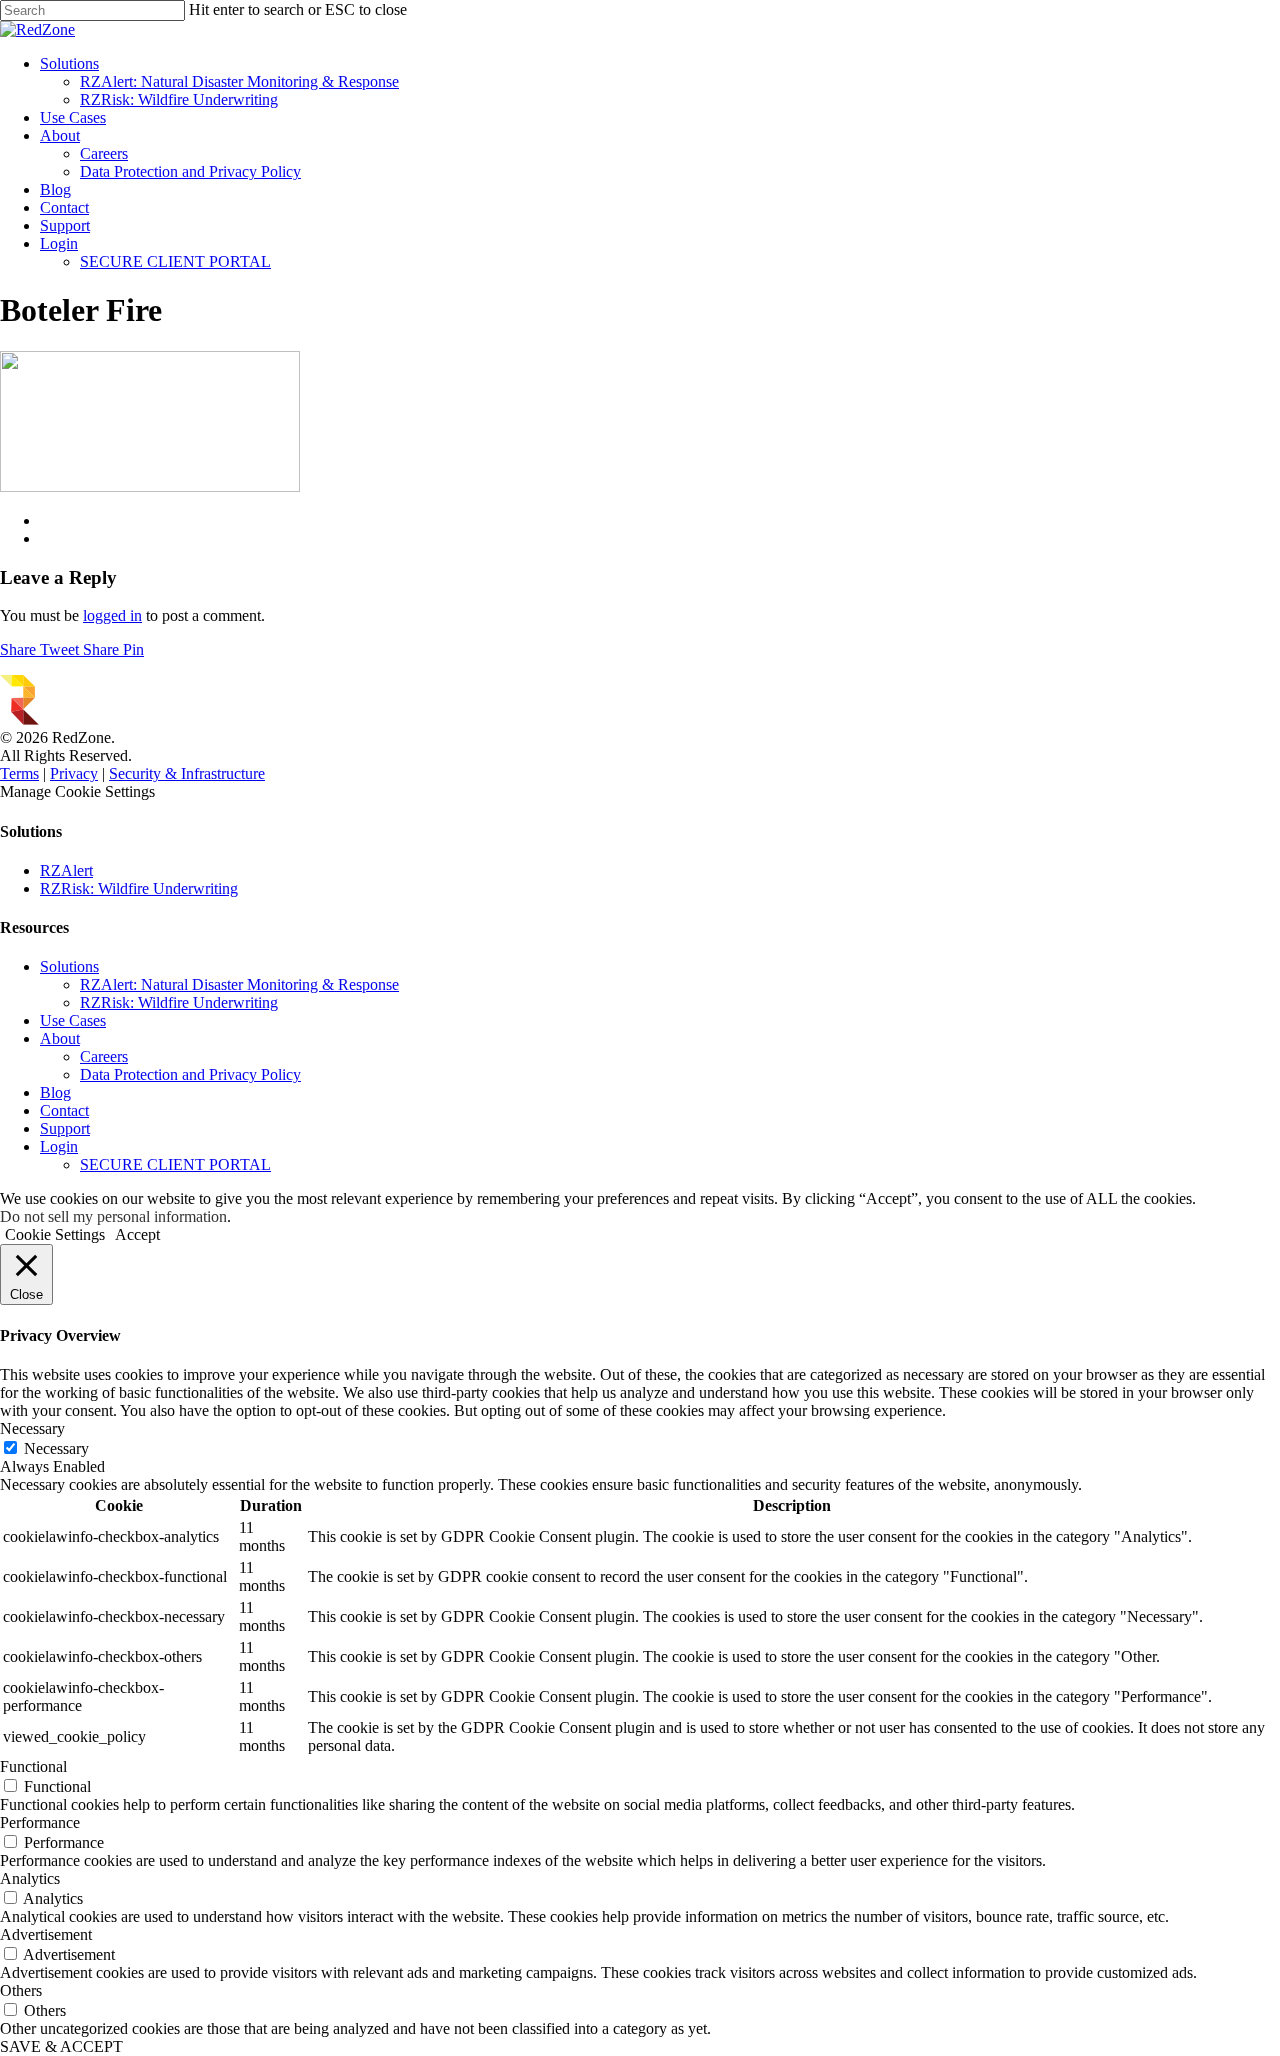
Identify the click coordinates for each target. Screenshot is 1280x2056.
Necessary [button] (32, 1428)
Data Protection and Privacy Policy (190, 171)
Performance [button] (40, 1822)
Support (65, 225)
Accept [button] (137, 1234)
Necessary (56, 1448)
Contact (64, 207)
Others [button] (21, 1990)
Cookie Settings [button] (55, 1234)
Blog (55, 189)
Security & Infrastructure (187, 773)
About (60, 135)
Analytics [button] (30, 1878)
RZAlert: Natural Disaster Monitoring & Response (239, 81)
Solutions (69, 63)
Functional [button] (33, 1766)
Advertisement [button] (46, 1934)
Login (59, 243)
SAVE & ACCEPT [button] (61, 2046)
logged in (112, 615)
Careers (104, 153)
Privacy (74, 773)
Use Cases (73, 117)
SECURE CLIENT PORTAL (175, 261)
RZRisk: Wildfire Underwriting (179, 99)
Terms (19, 773)
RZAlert (66, 870)
